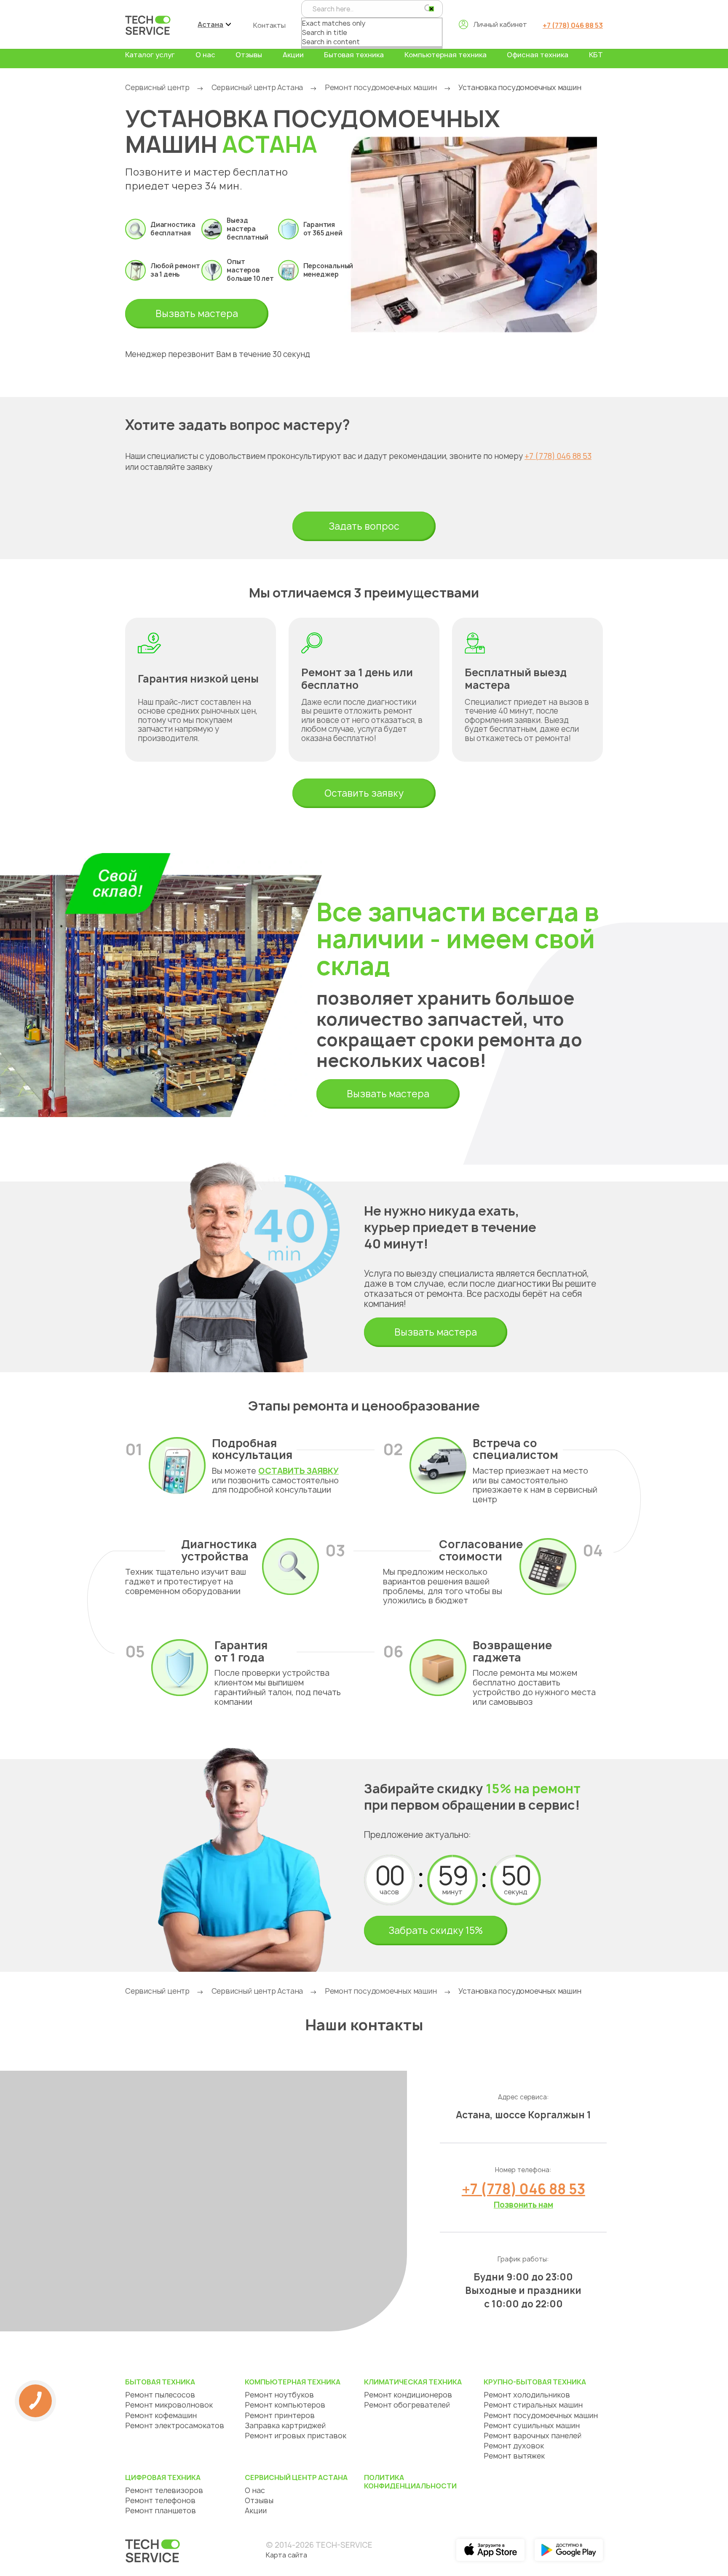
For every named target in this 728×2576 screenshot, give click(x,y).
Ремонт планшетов (161, 2511)
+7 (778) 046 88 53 (573, 25)
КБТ (596, 55)
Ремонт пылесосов (160, 2395)
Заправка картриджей (285, 2425)
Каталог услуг (150, 55)
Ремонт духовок (514, 2446)
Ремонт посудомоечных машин (381, 87)
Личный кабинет (500, 24)
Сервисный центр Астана (257, 87)
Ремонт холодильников (527, 2395)
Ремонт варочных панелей (533, 2436)
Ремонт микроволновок (169, 2405)
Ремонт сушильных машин (532, 2425)
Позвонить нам (523, 2205)
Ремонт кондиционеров (408, 2395)
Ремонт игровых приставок (296, 2436)
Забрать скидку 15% (436, 1931)
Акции (293, 55)
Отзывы (249, 55)
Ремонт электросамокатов (175, 2425)
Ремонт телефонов (160, 2500)
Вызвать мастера (197, 314)
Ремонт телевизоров (164, 2490)
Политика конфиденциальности (410, 2482)
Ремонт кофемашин (161, 2415)
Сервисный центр (157, 87)
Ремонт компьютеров (285, 2405)
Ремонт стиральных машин (533, 2405)
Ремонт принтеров (280, 2415)
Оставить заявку (364, 793)
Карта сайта (286, 2555)
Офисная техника (538, 55)
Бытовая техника (354, 55)
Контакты (269, 25)
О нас (205, 55)
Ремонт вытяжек (514, 2456)
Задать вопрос (364, 526)
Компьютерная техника (446, 55)
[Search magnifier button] (428, 8)
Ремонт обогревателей (407, 2405)
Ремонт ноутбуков (279, 2395)
